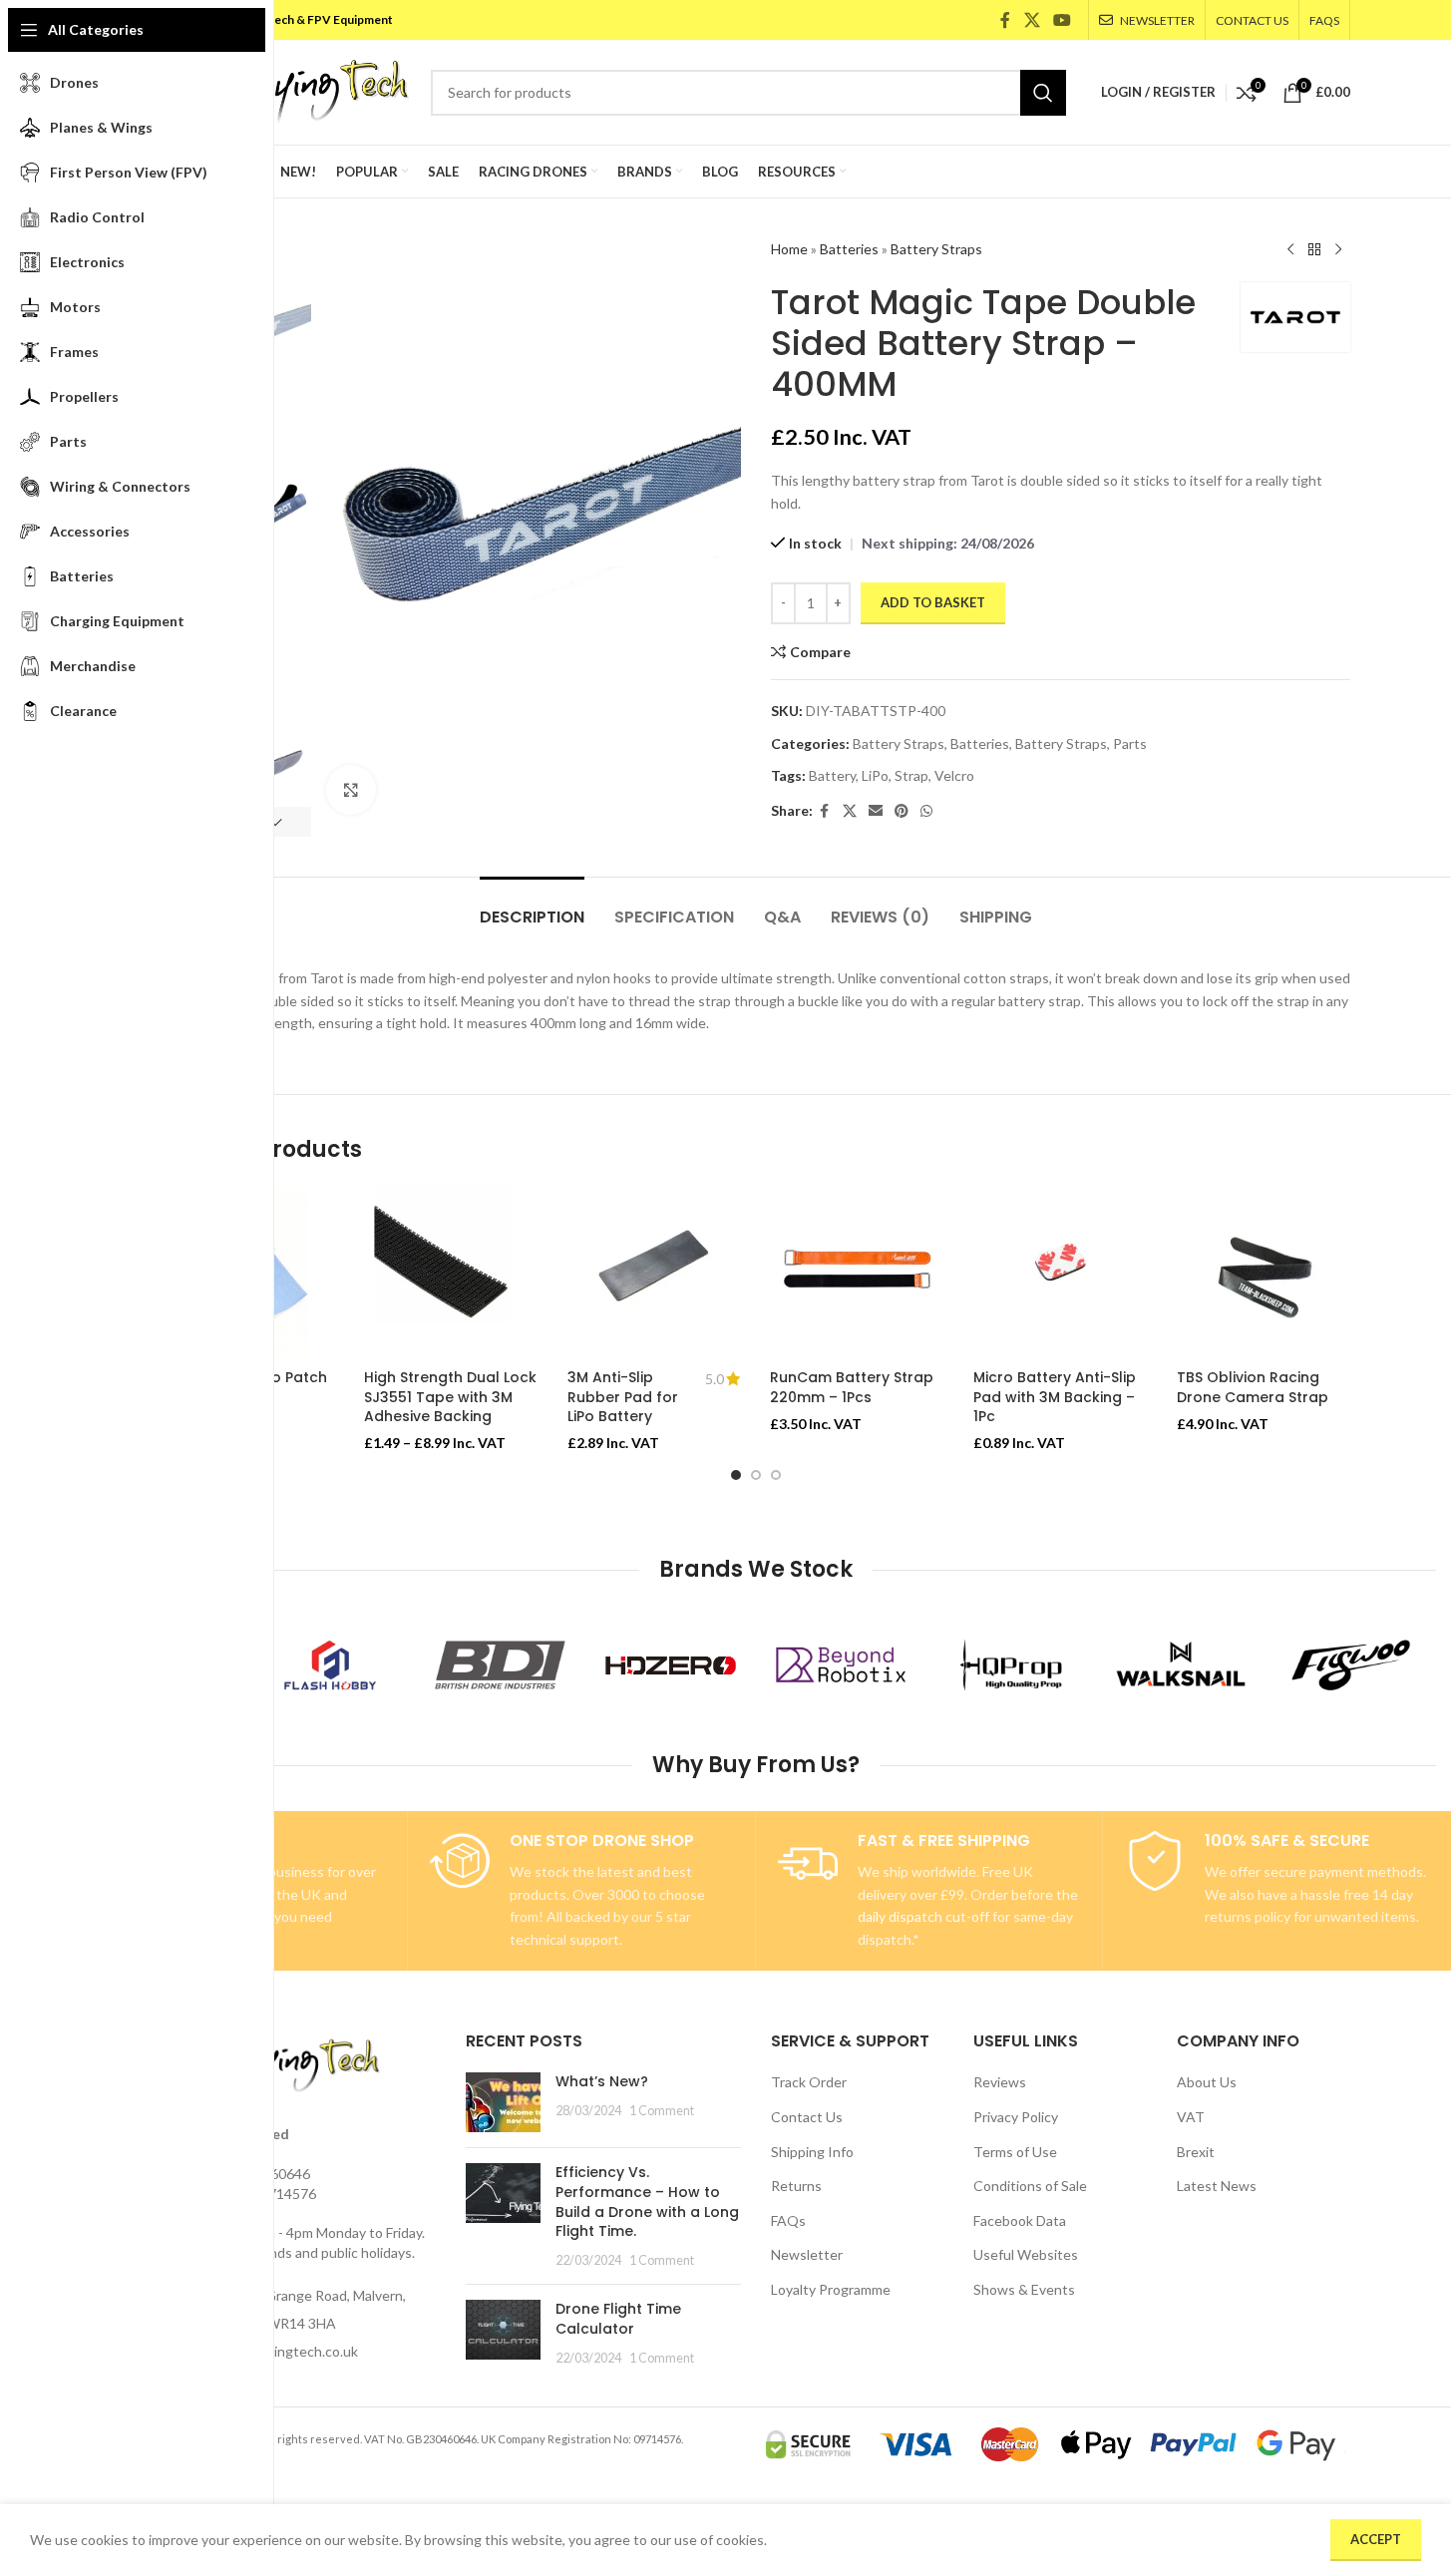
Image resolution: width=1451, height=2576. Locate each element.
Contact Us (807, 2117)
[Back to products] (1314, 250)
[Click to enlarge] (351, 790)
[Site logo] (286, 90)
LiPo (875, 775)
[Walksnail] (1181, 1665)
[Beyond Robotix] (841, 1665)
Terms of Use (1015, 2152)
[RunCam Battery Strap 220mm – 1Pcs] (857, 1273)
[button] (275, 822)
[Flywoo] (1351, 1665)
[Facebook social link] (1005, 20)
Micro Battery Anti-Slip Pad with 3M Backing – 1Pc (1055, 1397)
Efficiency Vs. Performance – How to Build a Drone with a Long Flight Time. (647, 2202)
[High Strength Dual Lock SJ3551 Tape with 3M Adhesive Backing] (451, 1273)
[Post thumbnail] (503, 2102)
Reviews (1000, 2082)
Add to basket (933, 602)
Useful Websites (1026, 2254)
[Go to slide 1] (736, 1475)
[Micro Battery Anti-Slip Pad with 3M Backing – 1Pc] (1060, 1273)
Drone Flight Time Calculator (618, 2319)
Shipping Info (812, 2152)
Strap (911, 775)
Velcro (954, 775)
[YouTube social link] (1062, 20)
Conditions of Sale (1030, 2186)
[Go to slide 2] (756, 1475)
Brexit (1196, 2152)
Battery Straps (936, 249)
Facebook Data (1020, 2220)
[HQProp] (1011, 1665)
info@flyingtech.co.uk (290, 2351)
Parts (1130, 743)
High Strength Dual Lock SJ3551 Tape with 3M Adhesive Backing (450, 1397)
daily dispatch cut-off (923, 1916)
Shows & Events (1024, 2289)
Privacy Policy (1016, 2117)
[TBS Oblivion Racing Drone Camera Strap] (1264, 1273)
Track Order (809, 2082)
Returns (796, 2186)
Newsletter (807, 2254)
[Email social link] (876, 811)
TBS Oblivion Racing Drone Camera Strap (1253, 1387)
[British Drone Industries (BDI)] (500, 1665)
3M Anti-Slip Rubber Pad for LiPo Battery (623, 1397)
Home (789, 249)
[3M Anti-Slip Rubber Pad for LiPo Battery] (654, 1273)
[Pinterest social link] (902, 811)
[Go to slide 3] (776, 1475)
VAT (1191, 2117)
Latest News (1217, 2186)
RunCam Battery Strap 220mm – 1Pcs (852, 1387)
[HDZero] (671, 1665)
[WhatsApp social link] (926, 811)
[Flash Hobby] (331, 1665)
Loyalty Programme (831, 2289)
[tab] (532, 907)
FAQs (788, 2220)
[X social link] (1032, 20)
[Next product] (1338, 250)
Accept (1376, 2539)
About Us (1207, 2082)
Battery (832, 775)
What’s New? (602, 2081)
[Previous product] (1290, 250)
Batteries (849, 249)
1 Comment (662, 2111)
